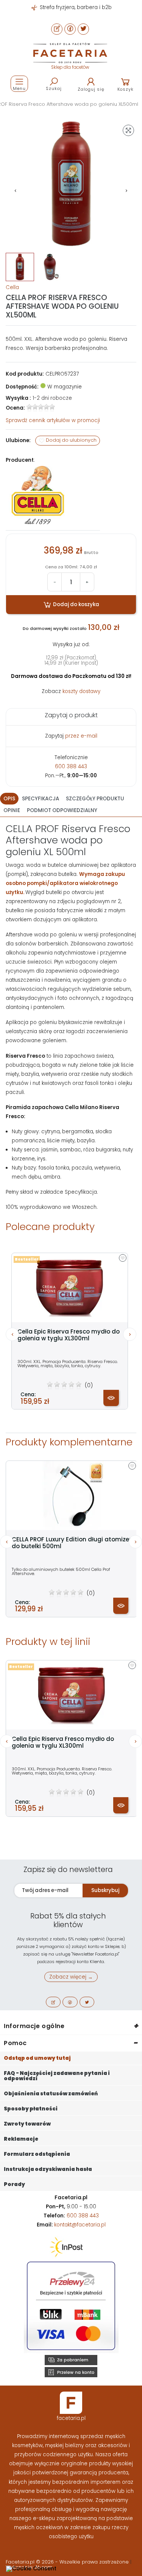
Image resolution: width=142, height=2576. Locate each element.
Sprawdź (53, 420)
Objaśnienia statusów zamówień (51, 2094)
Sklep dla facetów (70, 67)
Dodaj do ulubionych (71, 440)
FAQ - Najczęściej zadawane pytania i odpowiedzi (57, 2076)
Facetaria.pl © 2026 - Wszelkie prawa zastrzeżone (68, 2562)
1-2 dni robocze (52, 398)
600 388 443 (71, 767)
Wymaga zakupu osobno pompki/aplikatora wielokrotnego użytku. (65, 883)
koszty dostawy (81, 691)
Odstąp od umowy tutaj (37, 2058)
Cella (12, 287)
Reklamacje (21, 2139)
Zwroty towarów (27, 2124)
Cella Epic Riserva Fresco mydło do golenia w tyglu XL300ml (69, 1335)
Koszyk (126, 89)
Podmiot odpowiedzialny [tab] (62, 810)
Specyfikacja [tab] (41, 799)
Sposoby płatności (31, 2109)
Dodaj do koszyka (76, 604)
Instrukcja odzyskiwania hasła (48, 2169)
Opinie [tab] (12, 810)
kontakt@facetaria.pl (80, 2225)
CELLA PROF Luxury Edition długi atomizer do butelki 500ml (72, 1543)
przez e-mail (81, 736)
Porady (14, 2184)
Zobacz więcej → (71, 1977)
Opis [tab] (9, 799)
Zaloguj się (91, 89)
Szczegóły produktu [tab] (95, 799)
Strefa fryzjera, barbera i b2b (75, 7)
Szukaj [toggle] (54, 88)
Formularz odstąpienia (37, 2154)
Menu (19, 88)
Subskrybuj (105, 1890)
